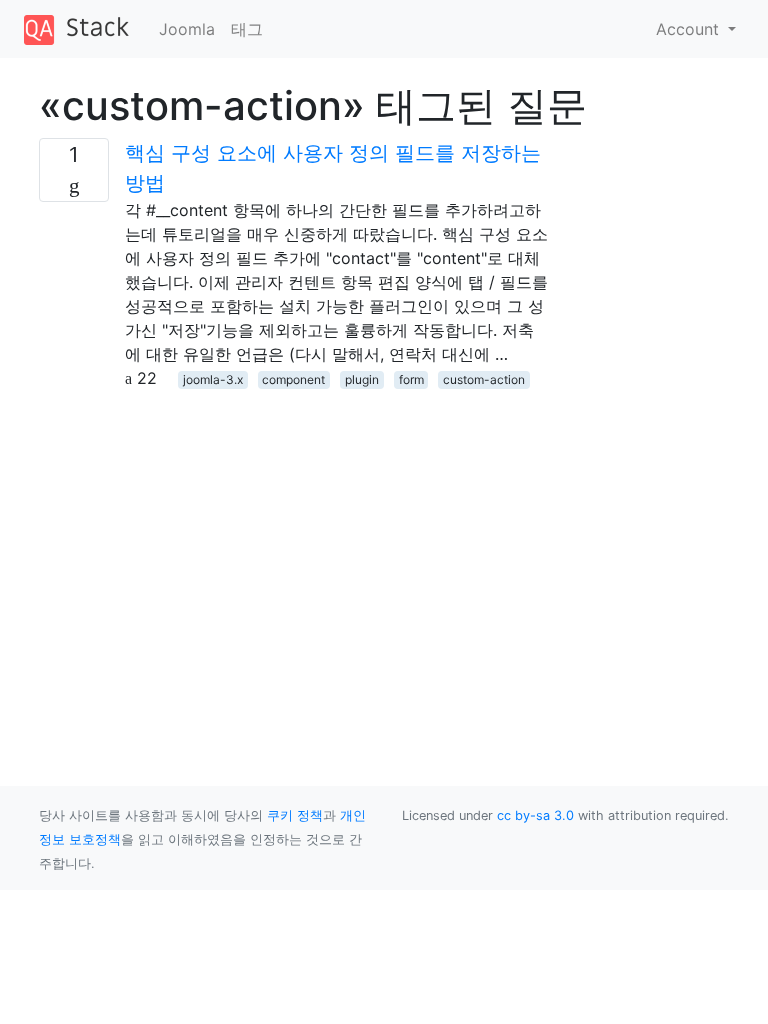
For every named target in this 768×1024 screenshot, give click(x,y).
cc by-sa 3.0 (535, 815)
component (293, 379)
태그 (247, 29)
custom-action (484, 379)
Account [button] (690, 29)
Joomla (187, 29)
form (411, 379)
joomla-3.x (213, 379)
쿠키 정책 (295, 815)
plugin (362, 379)
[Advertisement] (294, 530)
